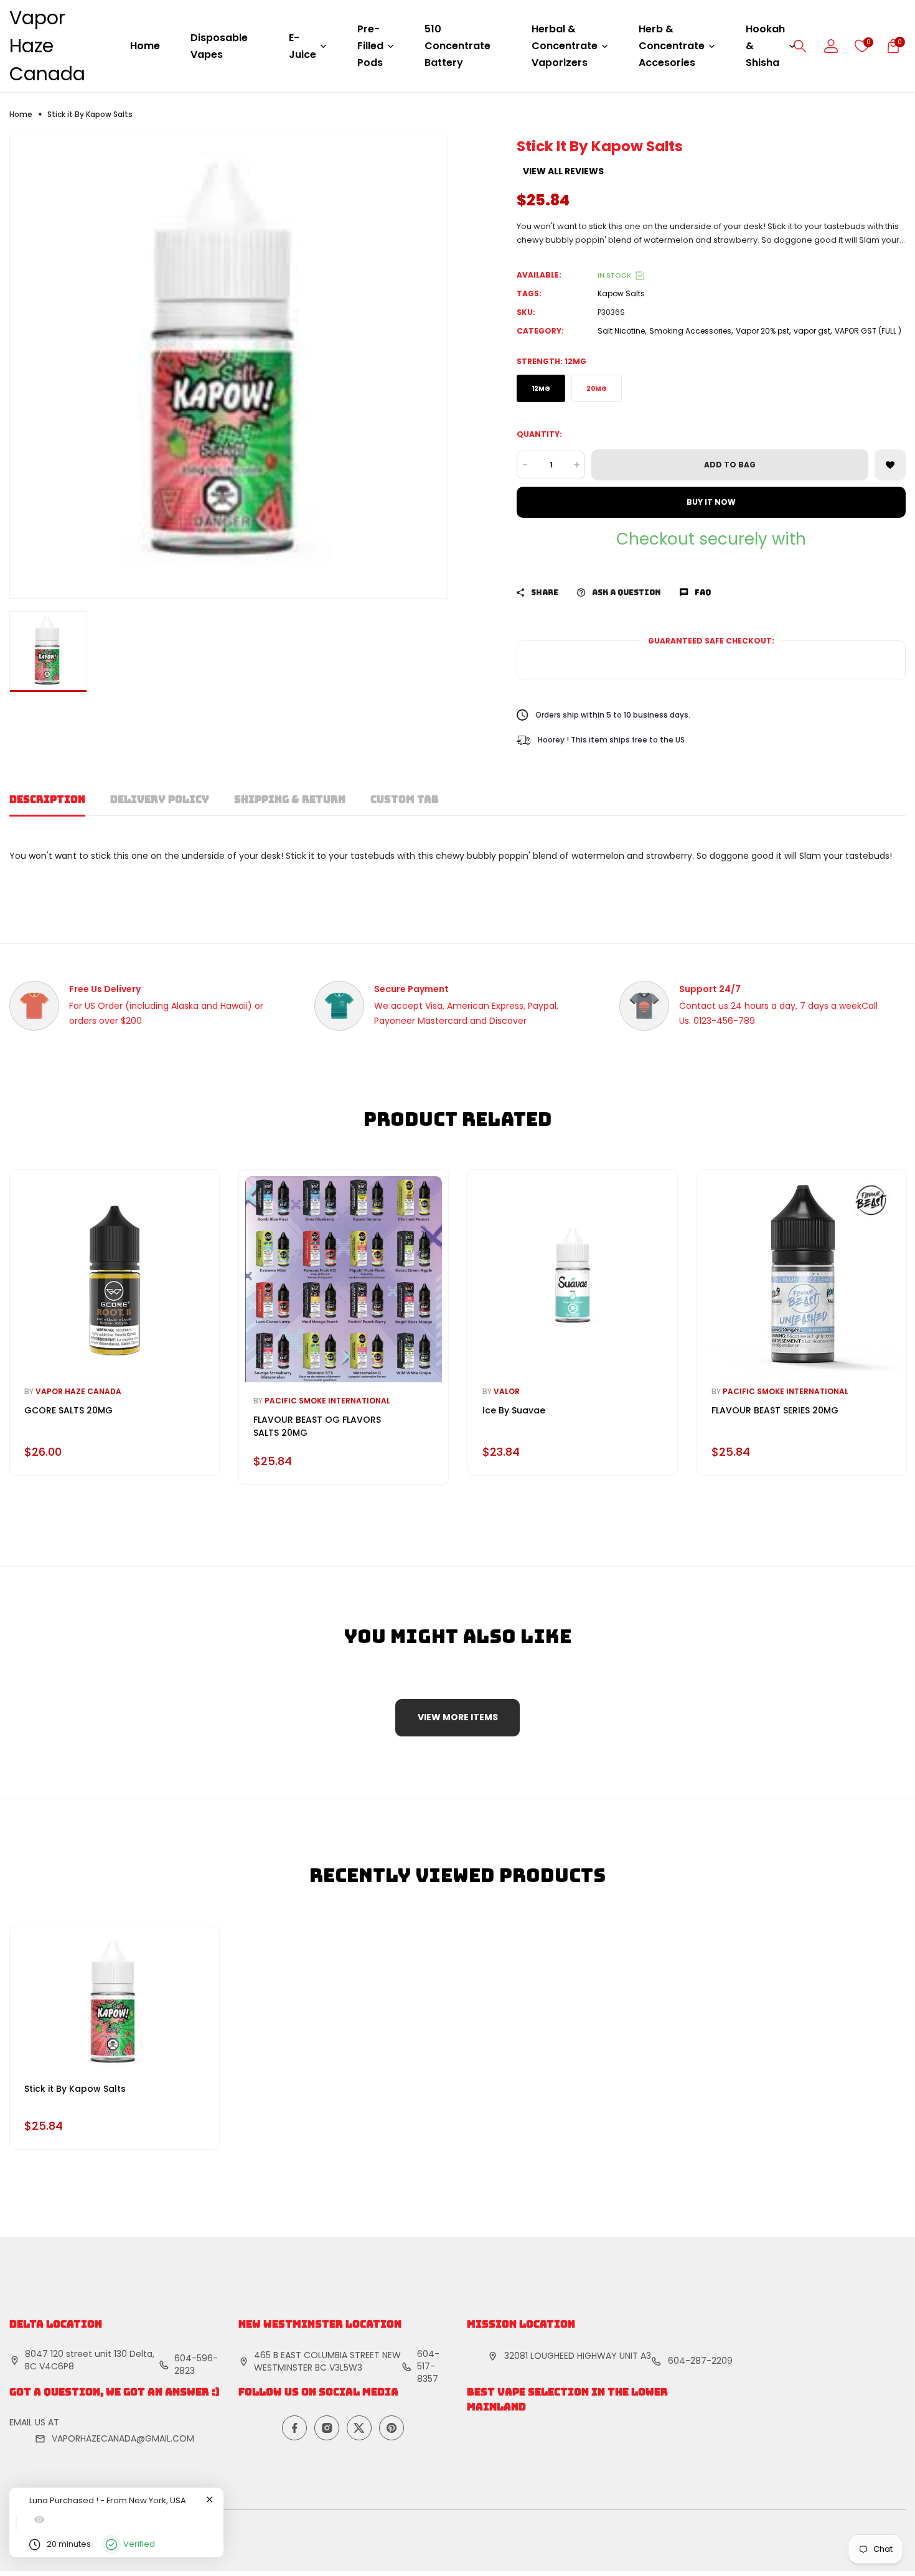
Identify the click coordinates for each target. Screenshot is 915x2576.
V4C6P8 (57, 2366)
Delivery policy (160, 799)
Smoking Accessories (690, 331)
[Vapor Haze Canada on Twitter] (359, 2428)
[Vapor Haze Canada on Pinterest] (392, 2428)
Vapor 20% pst (762, 331)
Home (145, 46)
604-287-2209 (700, 2361)
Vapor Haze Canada (47, 46)
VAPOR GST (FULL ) (868, 331)
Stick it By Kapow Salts (75, 2089)
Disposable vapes (219, 46)
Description (47, 799)
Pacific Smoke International (327, 1401)
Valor (507, 1391)
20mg (597, 389)
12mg (541, 389)
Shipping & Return (290, 799)
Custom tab (405, 799)
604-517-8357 (428, 2366)
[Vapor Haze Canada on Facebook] (294, 2428)
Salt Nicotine (621, 331)
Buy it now (711, 502)
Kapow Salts (621, 293)
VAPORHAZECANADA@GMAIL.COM (123, 2438)
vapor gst (812, 331)
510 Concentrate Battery (457, 46)
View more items (458, 1717)
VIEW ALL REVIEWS (563, 171)
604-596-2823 (196, 2364)
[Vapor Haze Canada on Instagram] (327, 2428)
